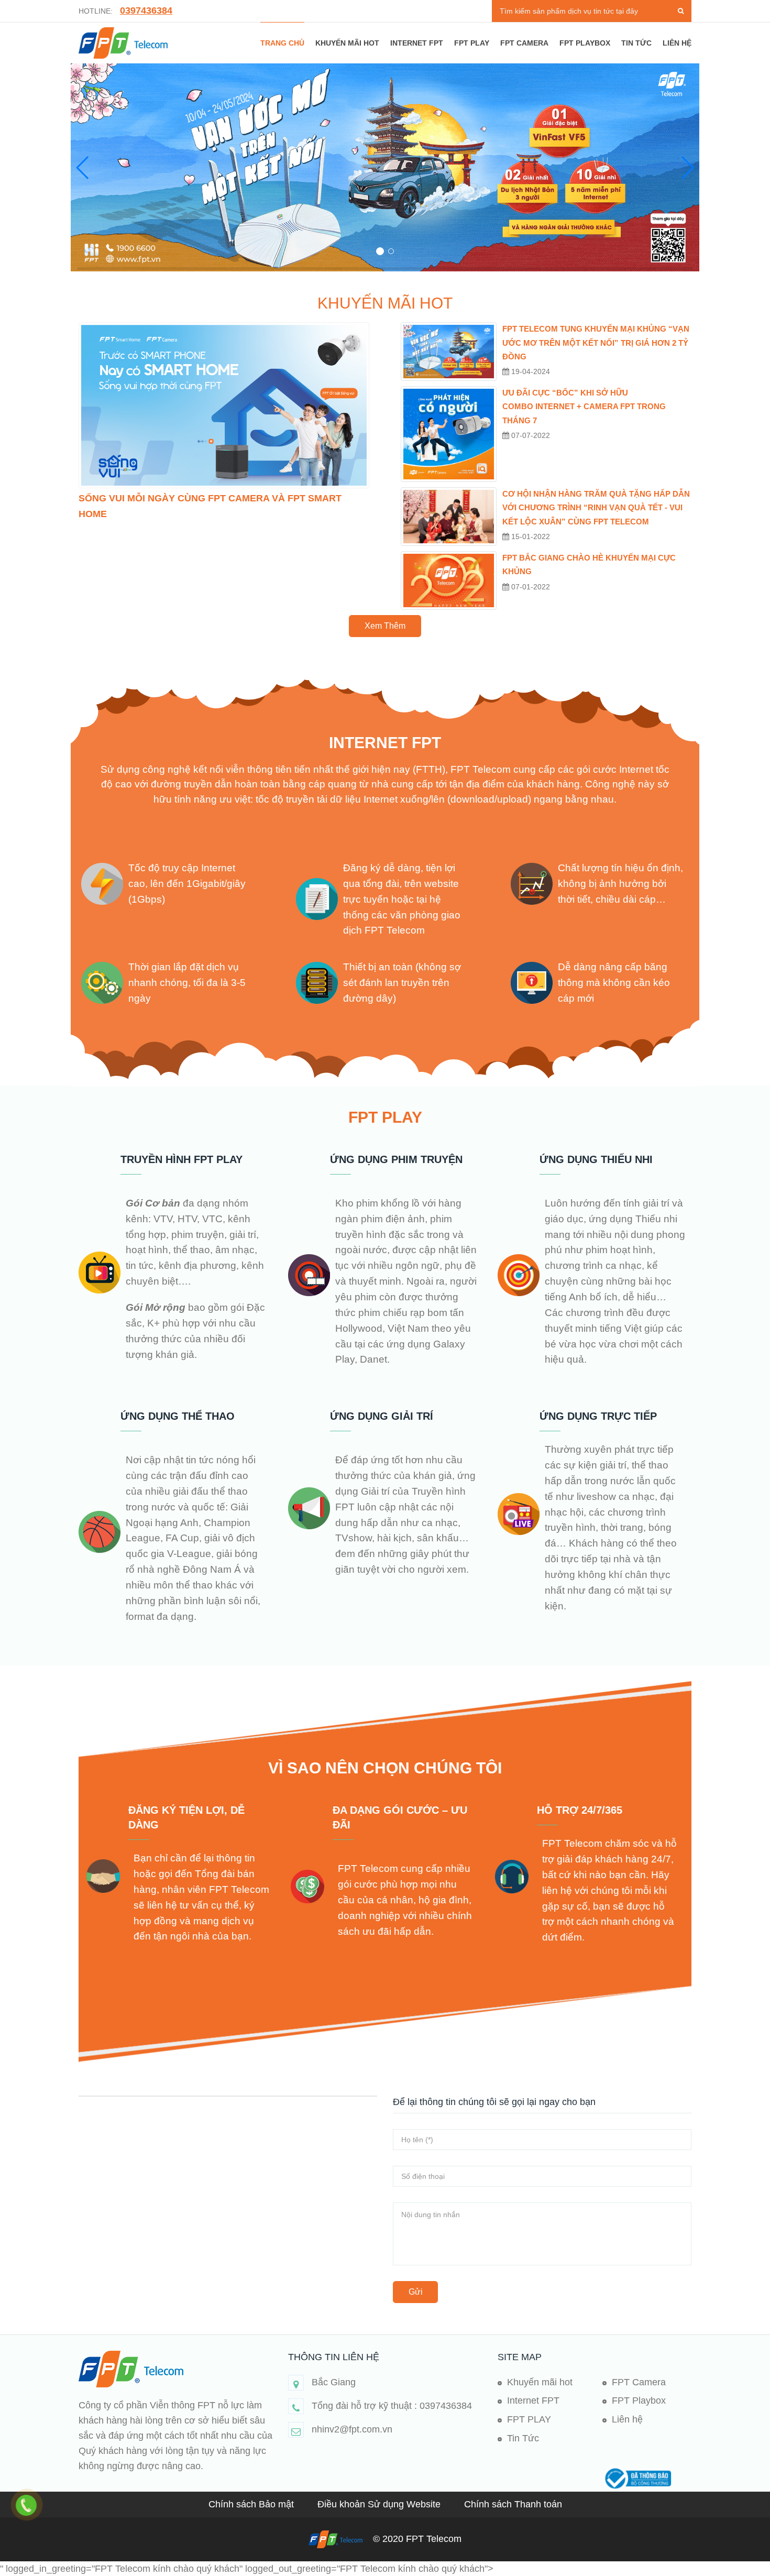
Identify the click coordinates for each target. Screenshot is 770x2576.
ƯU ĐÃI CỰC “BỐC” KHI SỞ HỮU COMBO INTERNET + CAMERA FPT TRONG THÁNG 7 (584, 407)
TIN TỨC (636, 43)
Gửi (416, 2292)
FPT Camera (524, 43)
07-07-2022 (530, 435)
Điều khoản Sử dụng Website (380, 2504)
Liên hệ (627, 2419)
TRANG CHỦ (282, 43)
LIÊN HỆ (677, 43)
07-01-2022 (530, 587)
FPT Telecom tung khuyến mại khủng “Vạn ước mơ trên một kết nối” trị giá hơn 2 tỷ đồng (596, 343)
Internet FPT (417, 43)
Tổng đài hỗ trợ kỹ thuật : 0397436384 (392, 2406)
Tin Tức (523, 2438)
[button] (379, 251)
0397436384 (146, 10)
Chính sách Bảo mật (252, 2504)
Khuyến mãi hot (347, 43)
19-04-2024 (530, 371)
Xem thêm (385, 626)
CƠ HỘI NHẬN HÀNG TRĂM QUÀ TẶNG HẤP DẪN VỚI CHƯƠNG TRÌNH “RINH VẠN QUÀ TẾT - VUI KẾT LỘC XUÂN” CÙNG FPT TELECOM (596, 508)
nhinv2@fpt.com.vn (352, 2429)
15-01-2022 (530, 536)
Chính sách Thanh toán (513, 2504)
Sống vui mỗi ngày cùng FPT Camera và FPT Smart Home (210, 506)
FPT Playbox (585, 43)
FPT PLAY (472, 43)
